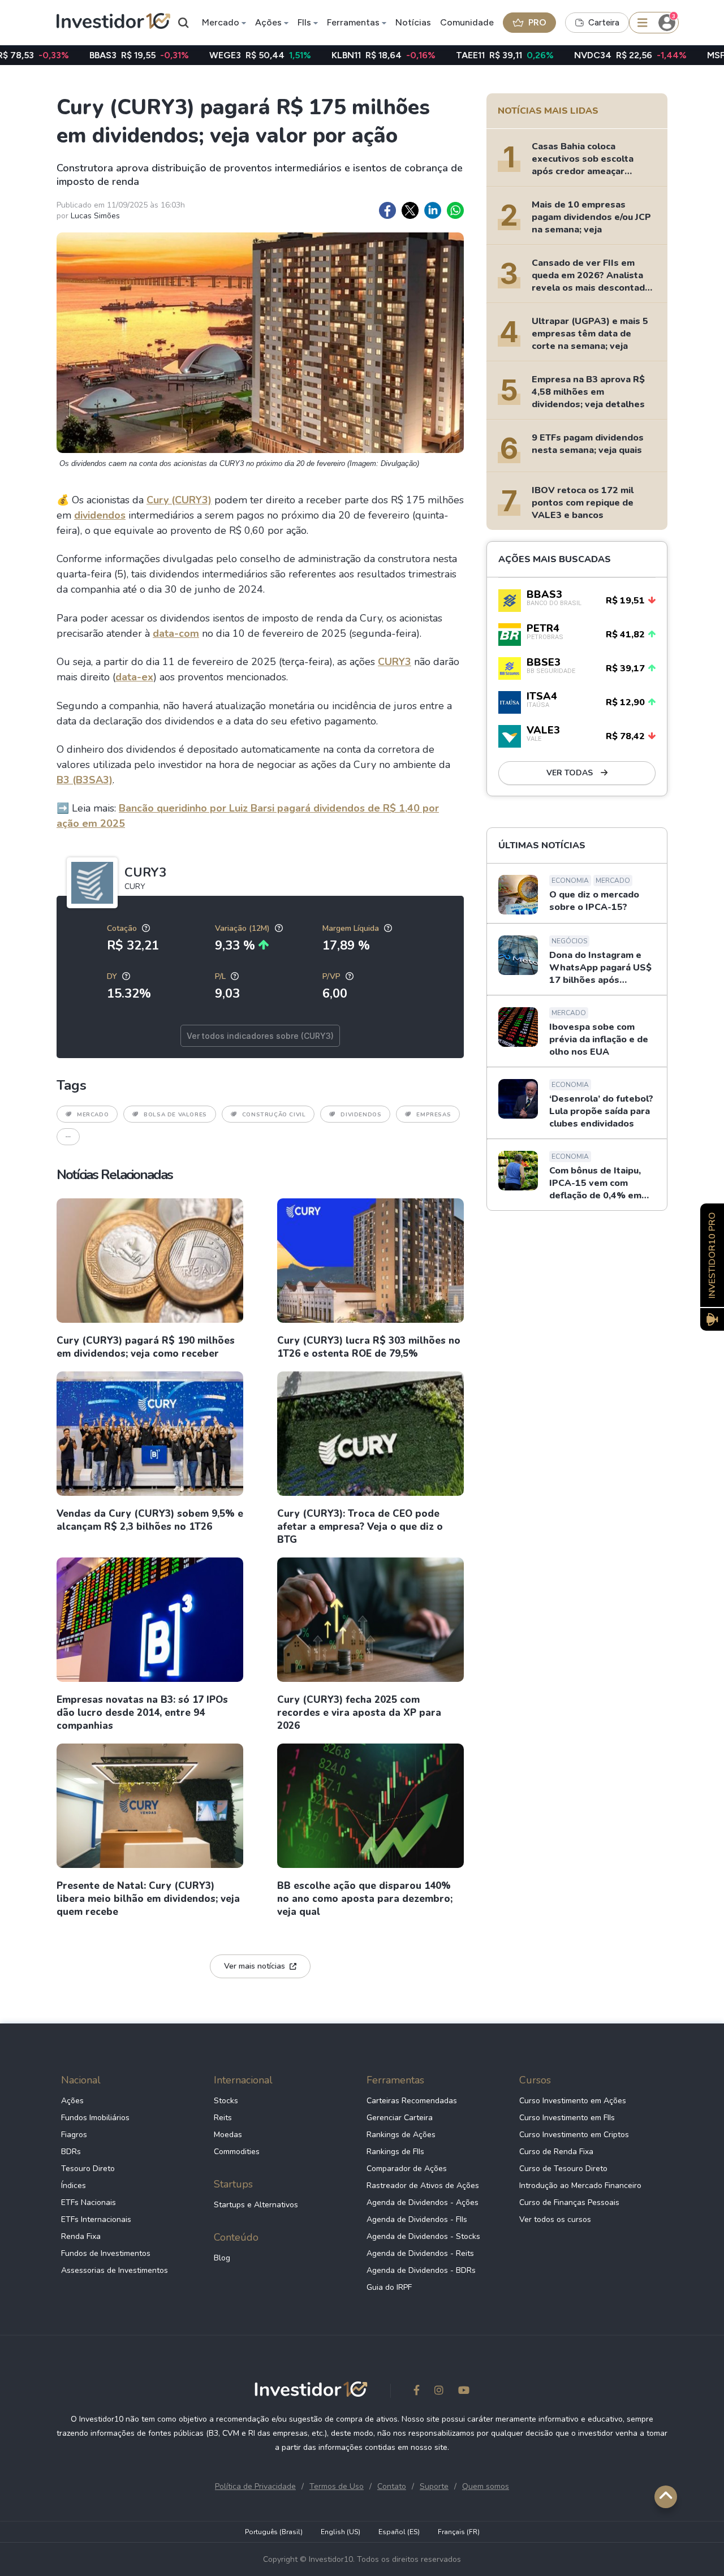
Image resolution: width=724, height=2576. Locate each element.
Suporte (434, 2486)
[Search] (184, 23)
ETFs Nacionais (89, 2202)
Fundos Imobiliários (95, 2118)
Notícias (413, 22)
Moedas (228, 2135)
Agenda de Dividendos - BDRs (421, 2270)
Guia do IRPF (389, 2287)
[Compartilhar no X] (410, 210)
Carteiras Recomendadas (412, 2101)
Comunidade (467, 22)
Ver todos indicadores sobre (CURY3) (260, 1036)
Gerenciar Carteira (400, 2118)
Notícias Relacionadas (115, 1175)
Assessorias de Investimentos (115, 2270)
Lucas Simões (95, 216)
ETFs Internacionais (96, 2219)
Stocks (226, 2101)
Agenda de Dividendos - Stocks (423, 2236)
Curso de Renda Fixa (556, 2152)
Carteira (604, 23)
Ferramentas (353, 22)
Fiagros (74, 2135)
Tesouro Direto (88, 2169)
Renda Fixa (81, 2236)
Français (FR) (459, 2532)
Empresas (434, 1115)
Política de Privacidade (255, 2486)
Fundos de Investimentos (106, 2253)
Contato (392, 2486)
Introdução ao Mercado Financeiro (580, 2185)
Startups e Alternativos (256, 2205)
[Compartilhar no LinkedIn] (433, 210)
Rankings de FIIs (395, 2152)
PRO (537, 22)
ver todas (571, 773)
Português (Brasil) (274, 2532)
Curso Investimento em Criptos (574, 2135)
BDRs (71, 2152)
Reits (223, 2118)
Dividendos (361, 1115)
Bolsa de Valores (175, 1115)
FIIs (304, 22)
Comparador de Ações (407, 2169)
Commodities (237, 2152)
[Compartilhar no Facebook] (387, 210)
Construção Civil (274, 1115)
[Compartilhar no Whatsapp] (455, 210)
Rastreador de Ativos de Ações (423, 2185)
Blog (222, 2258)
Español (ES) (399, 2532)
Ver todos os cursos (555, 2219)
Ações (268, 22)
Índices (74, 2185)
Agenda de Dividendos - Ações (423, 2202)
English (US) (341, 2532)
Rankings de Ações (401, 2135)
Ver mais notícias (255, 1966)
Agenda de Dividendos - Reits (420, 2253)
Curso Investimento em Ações (573, 2101)
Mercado (221, 22)
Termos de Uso (337, 2486)
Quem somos (486, 2486)
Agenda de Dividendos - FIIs (417, 2219)
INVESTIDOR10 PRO (712, 1255)
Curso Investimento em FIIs (567, 2118)
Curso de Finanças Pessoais (569, 2202)
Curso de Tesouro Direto (563, 2169)
